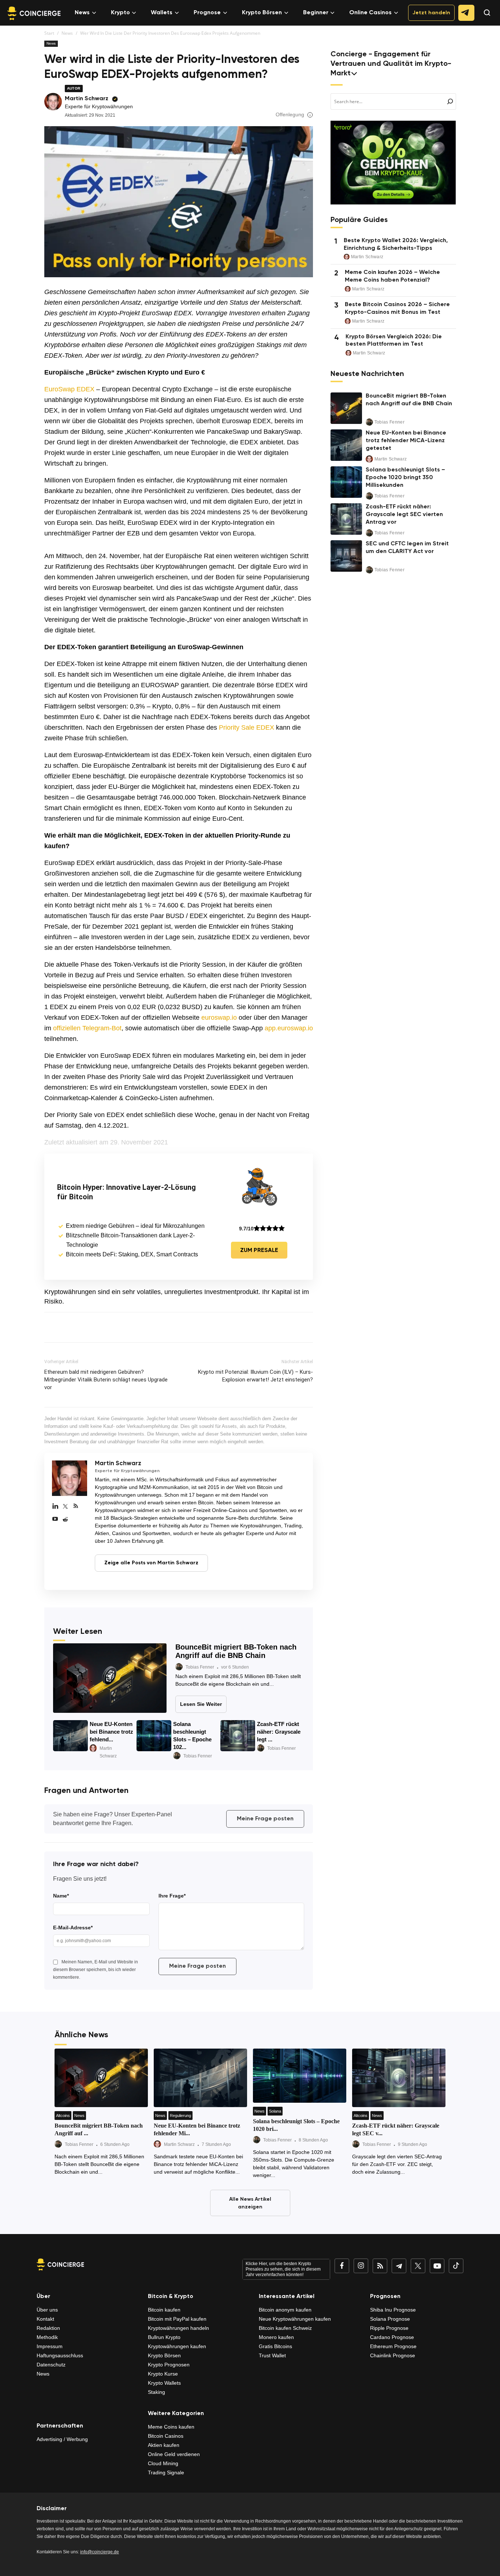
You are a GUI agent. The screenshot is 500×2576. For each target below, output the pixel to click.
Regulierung (180, 2116)
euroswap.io (220, 1018)
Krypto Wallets (164, 2383)
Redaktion (48, 2328)
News (82, 13)
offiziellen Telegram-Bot (87, 1028)
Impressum (50, 2346)
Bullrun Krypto (164, 2337)
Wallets (162, 13)
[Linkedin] (55, 1507)
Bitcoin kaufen (164, 2310)
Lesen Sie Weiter (201, 1704)
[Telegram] (399, 2266)
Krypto (120, 13)
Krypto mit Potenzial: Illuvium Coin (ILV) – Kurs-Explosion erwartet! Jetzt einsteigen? (255, 1376)
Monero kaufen (276, 2337)
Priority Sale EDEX (247, 727)
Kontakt (45, 2319)
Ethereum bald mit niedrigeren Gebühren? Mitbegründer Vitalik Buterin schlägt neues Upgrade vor (106, 1380)
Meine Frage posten (265, 1819)
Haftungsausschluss (60, 2355)
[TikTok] (456, 2266)
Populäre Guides (359, 220)
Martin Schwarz (87, 99)
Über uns (47, 2310)
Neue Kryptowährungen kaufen (295, 2319)
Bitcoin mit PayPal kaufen (177, 2319)
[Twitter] (66, 1507)
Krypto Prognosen (169, 2365)
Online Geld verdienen (174, 2454)
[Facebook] (342, 2266)
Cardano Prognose (392, 2337)
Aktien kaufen (164, 2445)
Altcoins (63, 2116)
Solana (275, 2111)
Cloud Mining (163, 2463)
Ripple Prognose (389, 2328)
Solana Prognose (390, 2319)
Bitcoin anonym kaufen (285, 2310)
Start (49, 33)
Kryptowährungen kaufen (177, 2346)
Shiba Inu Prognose (393, 2310)
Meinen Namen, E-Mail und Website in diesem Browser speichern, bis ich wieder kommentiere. (96, 1970)
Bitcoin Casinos (166, 2436)
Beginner (316, 13)
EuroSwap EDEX (69, 389)
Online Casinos (370, 13)
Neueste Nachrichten (367, 374)
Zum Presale (259, 1251)
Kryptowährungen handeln (178, 2328)
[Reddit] (66, 1519)
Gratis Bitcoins (275, 2346)
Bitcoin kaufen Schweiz (285, 2328)
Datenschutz (51, 2365)
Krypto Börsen (262, 13)
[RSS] (76, 1507)
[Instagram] (361, 2266)
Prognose (207, 13)
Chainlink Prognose (393, 2355)
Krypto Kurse (163, 2374)
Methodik (47, 2337)
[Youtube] (55, 1519)
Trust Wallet (272, 2355)
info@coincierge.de (100, 2552)
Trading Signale (166, 2472)
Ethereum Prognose (393, 2346)
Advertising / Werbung (62, 2439)
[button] (484, 19)
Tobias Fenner (200, 1667)
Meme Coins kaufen (171, 2427)
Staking (156, 2392)
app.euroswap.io (289, 1028)
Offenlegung (290, 114)
